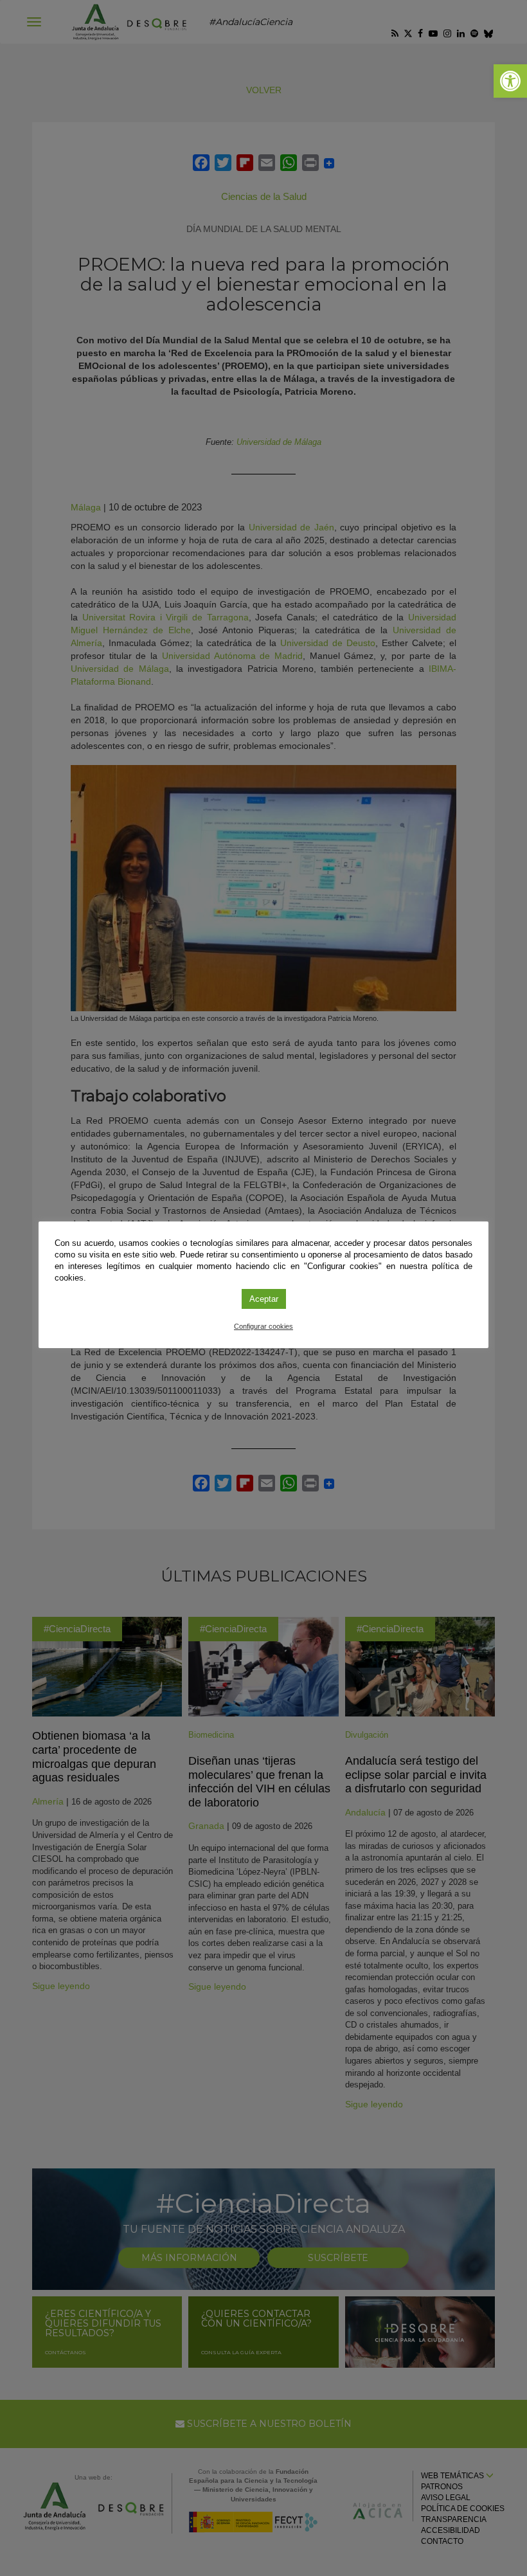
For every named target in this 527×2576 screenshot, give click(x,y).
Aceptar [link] (264, 1299)
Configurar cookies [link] (263, 1326)
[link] (510, 81)
